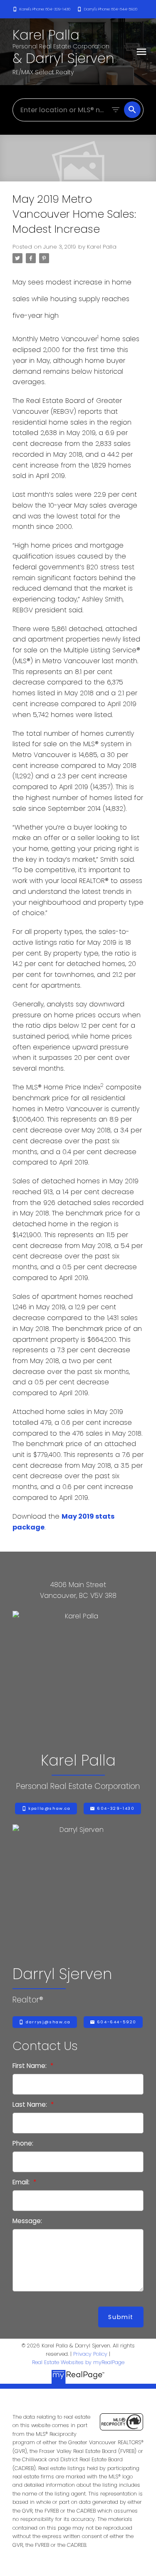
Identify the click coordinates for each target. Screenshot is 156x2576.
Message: (27, 2221)
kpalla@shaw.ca (49, 1809)
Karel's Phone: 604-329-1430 (45, 9)
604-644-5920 (117, 2022)
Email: (22, 2182)
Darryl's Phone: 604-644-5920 (111, 9)
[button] (41, 9)
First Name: (30, 2066)
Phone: (23, 2143)
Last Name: (31, 2104)
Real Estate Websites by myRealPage (78, 2362)
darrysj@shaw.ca (48, 2022)
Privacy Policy (90, 2354)
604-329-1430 (116, 1809)
